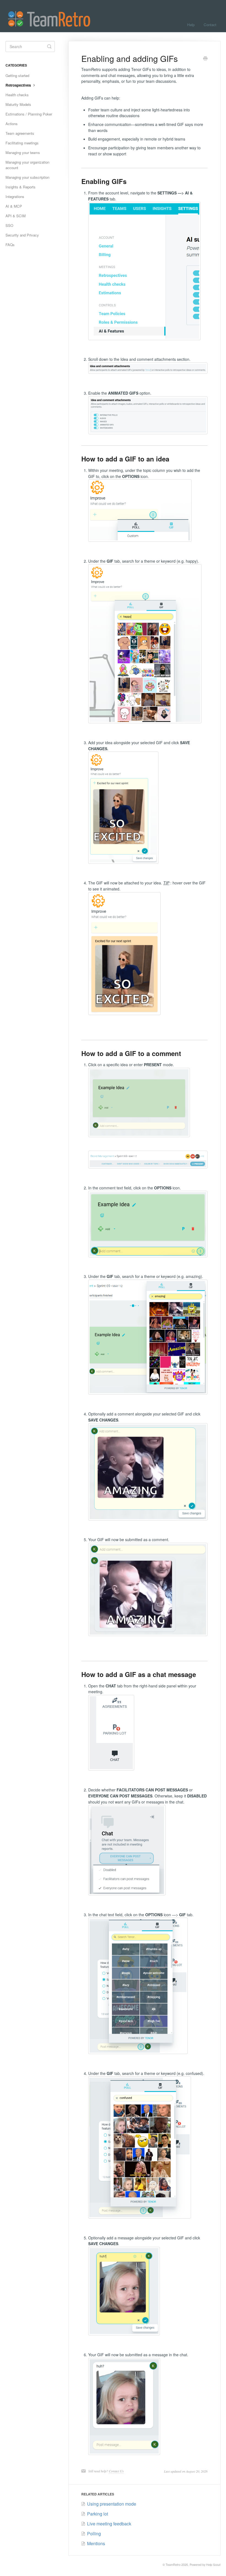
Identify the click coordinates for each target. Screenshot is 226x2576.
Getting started (17, 75)
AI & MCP (14, 206)
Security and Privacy (22, 235)
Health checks (17, 95)
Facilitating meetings (22, 143)
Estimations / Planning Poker (29, 114)
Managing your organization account (27, 165)
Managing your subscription (27, 177)
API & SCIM (16, 216)
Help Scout (213, 2565)
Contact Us (116, 2471)
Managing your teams (23, 152)
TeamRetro (173, 2565)
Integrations (15, 196)
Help (191, 25)
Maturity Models (18, 104)
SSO (9, 225)
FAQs (10, 245)
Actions (12, 124)
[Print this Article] (205, 59)
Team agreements (20, 133)
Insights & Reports (21, 187)
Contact (210, 25)
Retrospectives (19, 85)
